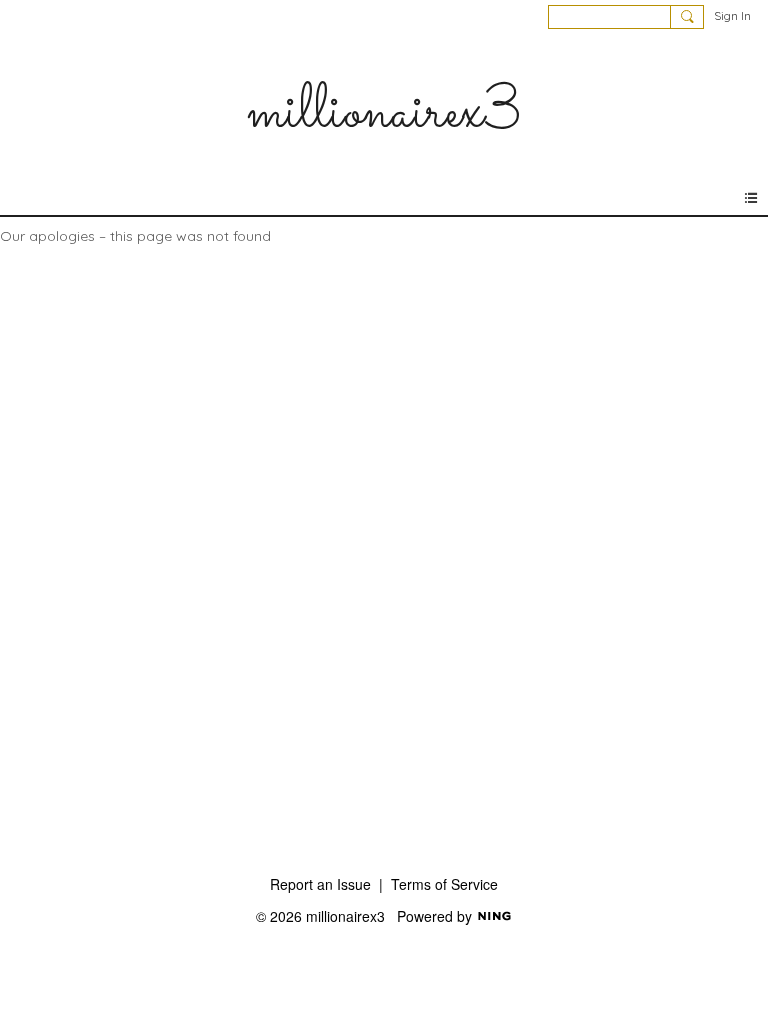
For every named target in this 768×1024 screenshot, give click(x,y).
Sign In (732, 15)
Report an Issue (320, 884)
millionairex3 (384, 114)
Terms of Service (444, 884)
